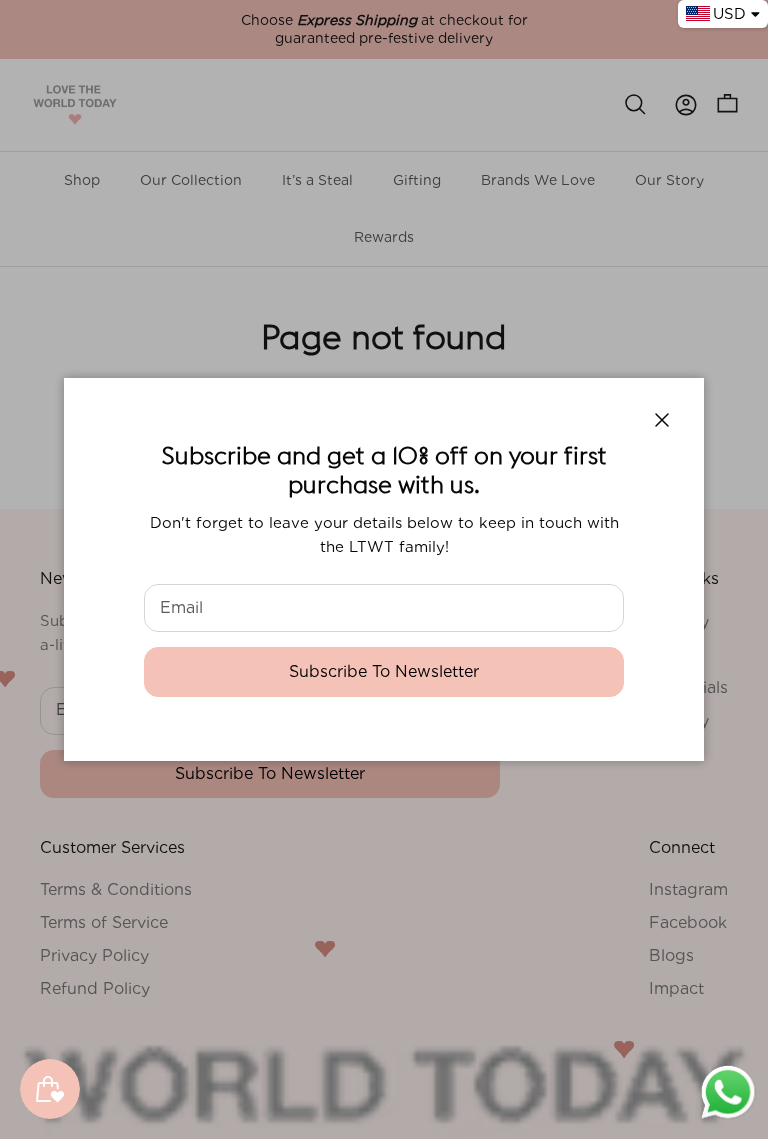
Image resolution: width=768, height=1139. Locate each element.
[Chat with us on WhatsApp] (728, 1117)
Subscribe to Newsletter (384, 671)
